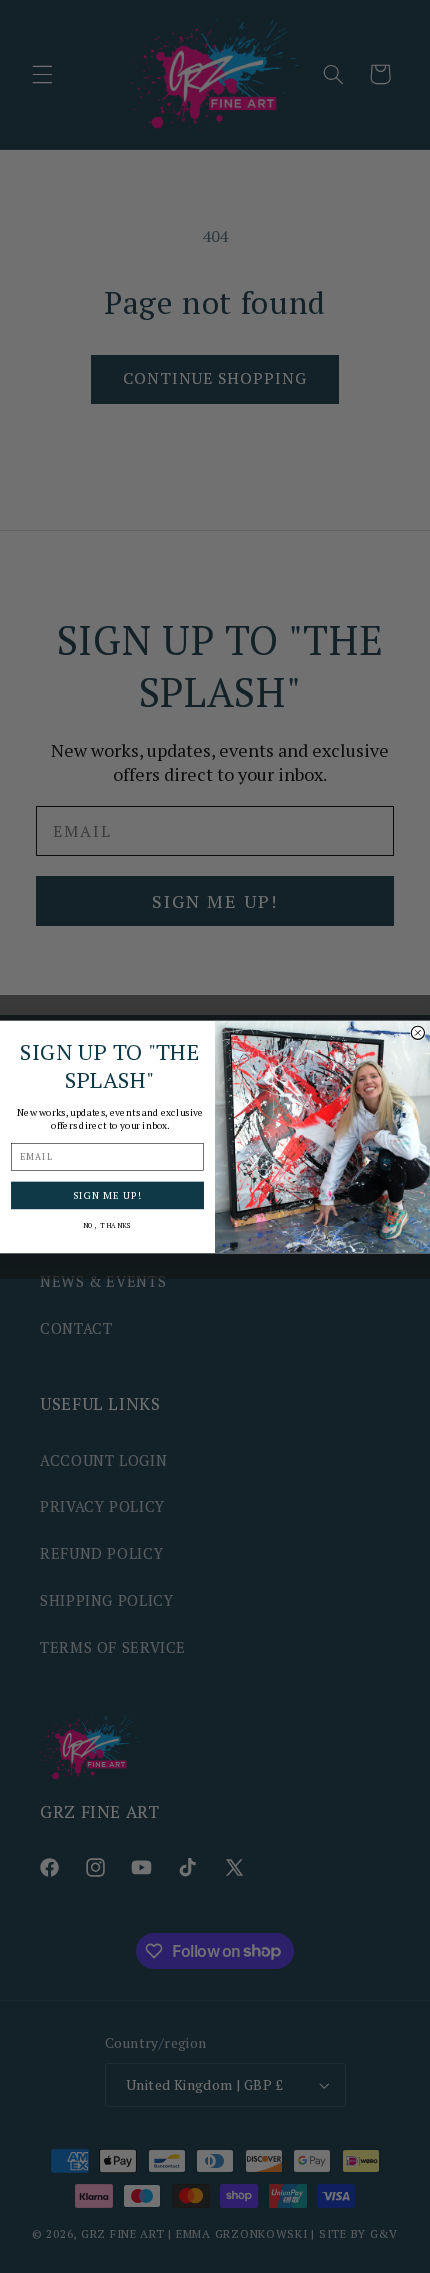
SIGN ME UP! (107, 1194)
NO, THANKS (107, 1225)
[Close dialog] (417, 1032)
